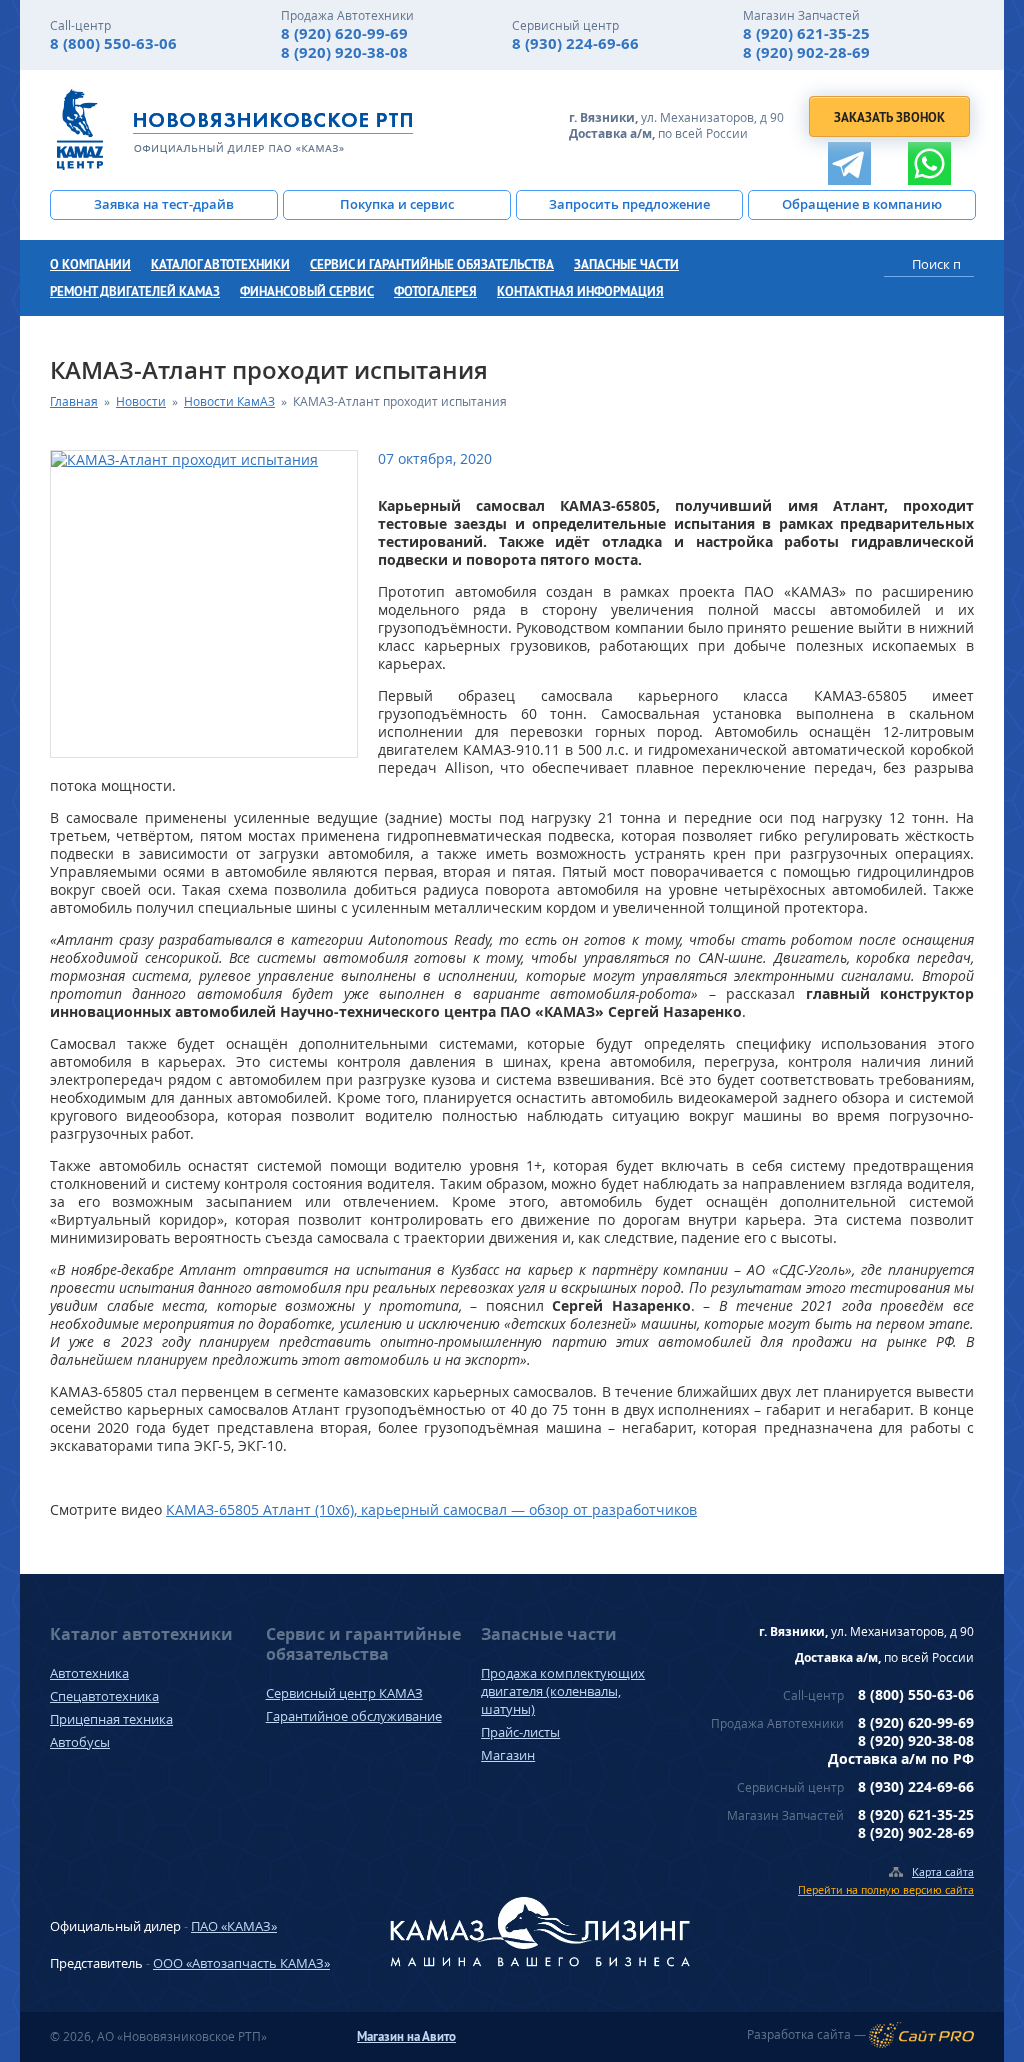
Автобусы (80, 1742)
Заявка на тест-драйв (164, 204)
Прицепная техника (111, 1719)
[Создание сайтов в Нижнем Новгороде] (921, 2035)
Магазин (508, 1755)
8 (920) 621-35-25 (806, 33)
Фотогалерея (435, 291)
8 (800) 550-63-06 (113, 43)
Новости (141, 401)
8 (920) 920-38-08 (344, 52)
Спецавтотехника (104, 1696)
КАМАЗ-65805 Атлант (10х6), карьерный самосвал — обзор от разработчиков (431, 1509)
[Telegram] (849, 163)
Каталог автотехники (220, 264)
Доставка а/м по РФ (901, 1758)
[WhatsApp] (929, 163)
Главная (74, 401)
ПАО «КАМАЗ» (234, 1926)
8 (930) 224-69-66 (575, 43)
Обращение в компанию (862, 204)
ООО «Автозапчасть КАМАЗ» (241, 1963)
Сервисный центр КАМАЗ (344, 1693)
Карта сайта (943, 1871)
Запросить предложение (629, 204)
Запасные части (626, 264)
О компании (90, 264)
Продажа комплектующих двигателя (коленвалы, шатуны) (563, 1691)
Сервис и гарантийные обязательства (432, 264)
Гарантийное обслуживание (354, 1716)
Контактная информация (580, 291)
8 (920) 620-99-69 (344, 33)
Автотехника (89, 1673)
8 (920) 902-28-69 (806, 52)
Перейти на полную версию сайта (886, 1889)
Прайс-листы (520, 1732)
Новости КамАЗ (229, 401)
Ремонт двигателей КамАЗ (135, 291)
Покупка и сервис (397, 204)
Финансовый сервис (307, 291)
